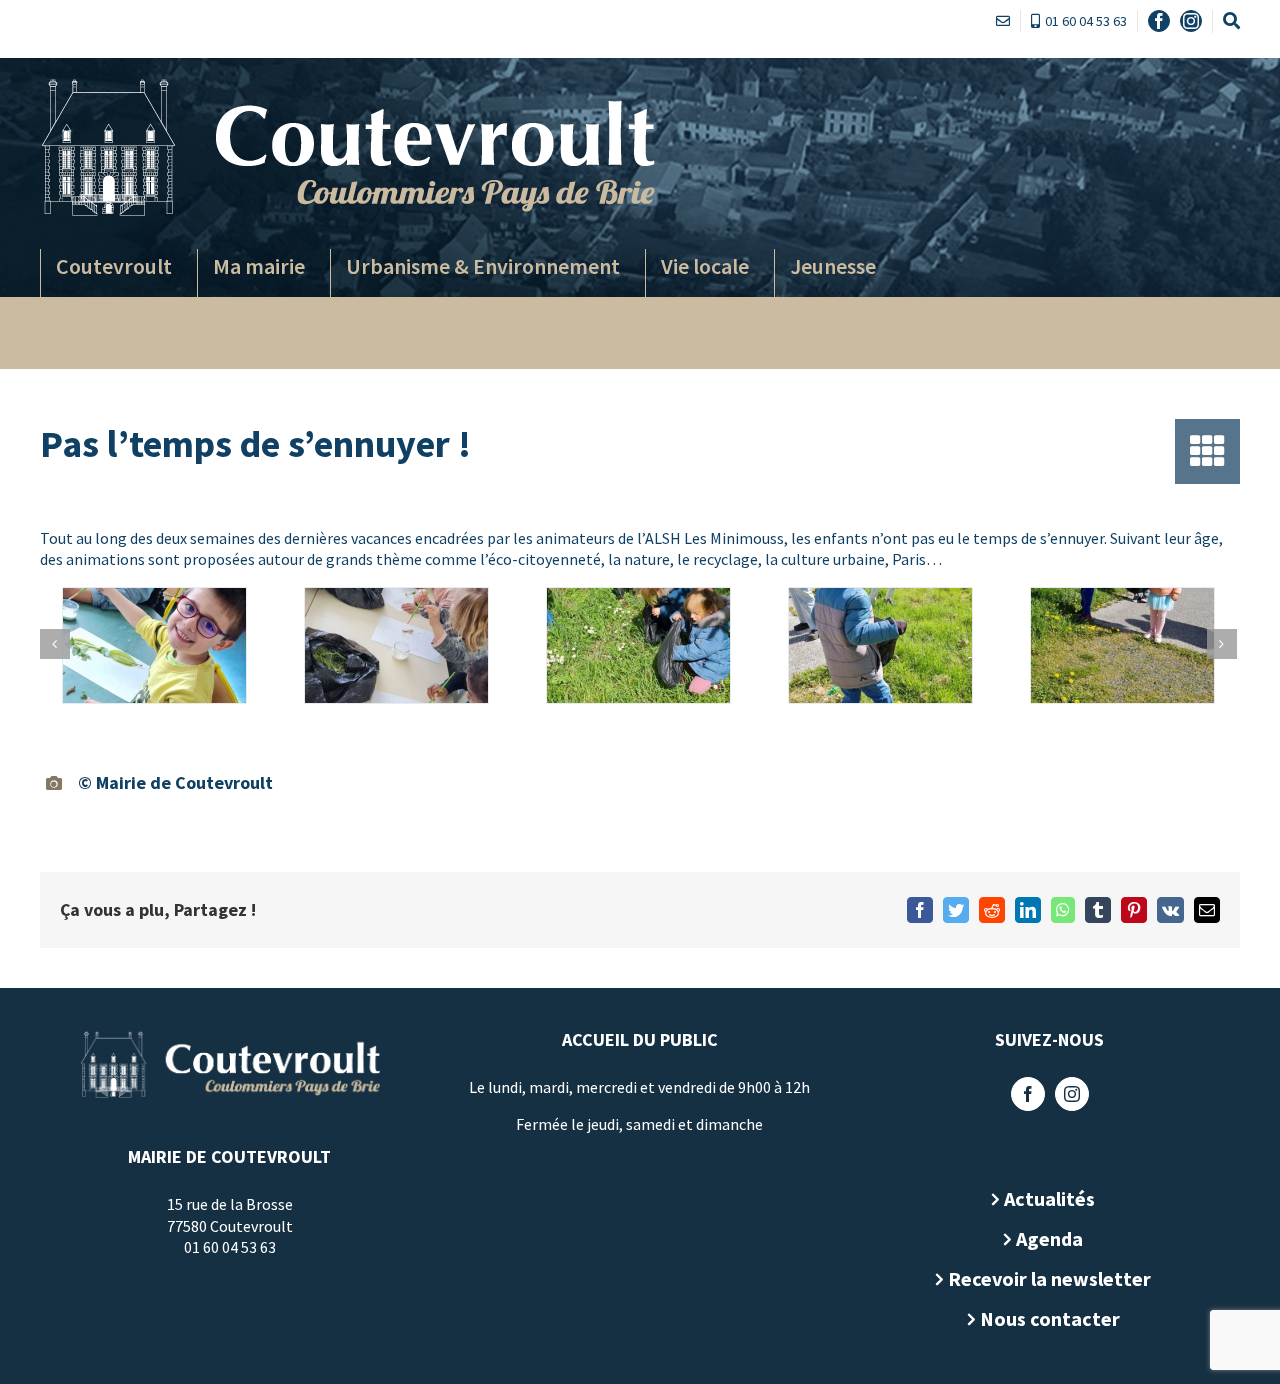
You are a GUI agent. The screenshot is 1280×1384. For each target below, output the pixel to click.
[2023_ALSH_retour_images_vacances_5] (1122, 645)
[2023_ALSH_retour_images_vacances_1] (154, 645)
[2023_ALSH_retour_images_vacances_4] (880, 645)
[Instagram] (1072, 1094)
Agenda (1049, 1238)
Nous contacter (1050, 1318)
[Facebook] (1028, 1094)
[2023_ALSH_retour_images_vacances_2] (396, 645)
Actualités (1049, 1198)
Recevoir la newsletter (1049, 1278)
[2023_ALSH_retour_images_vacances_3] (638, 645)
